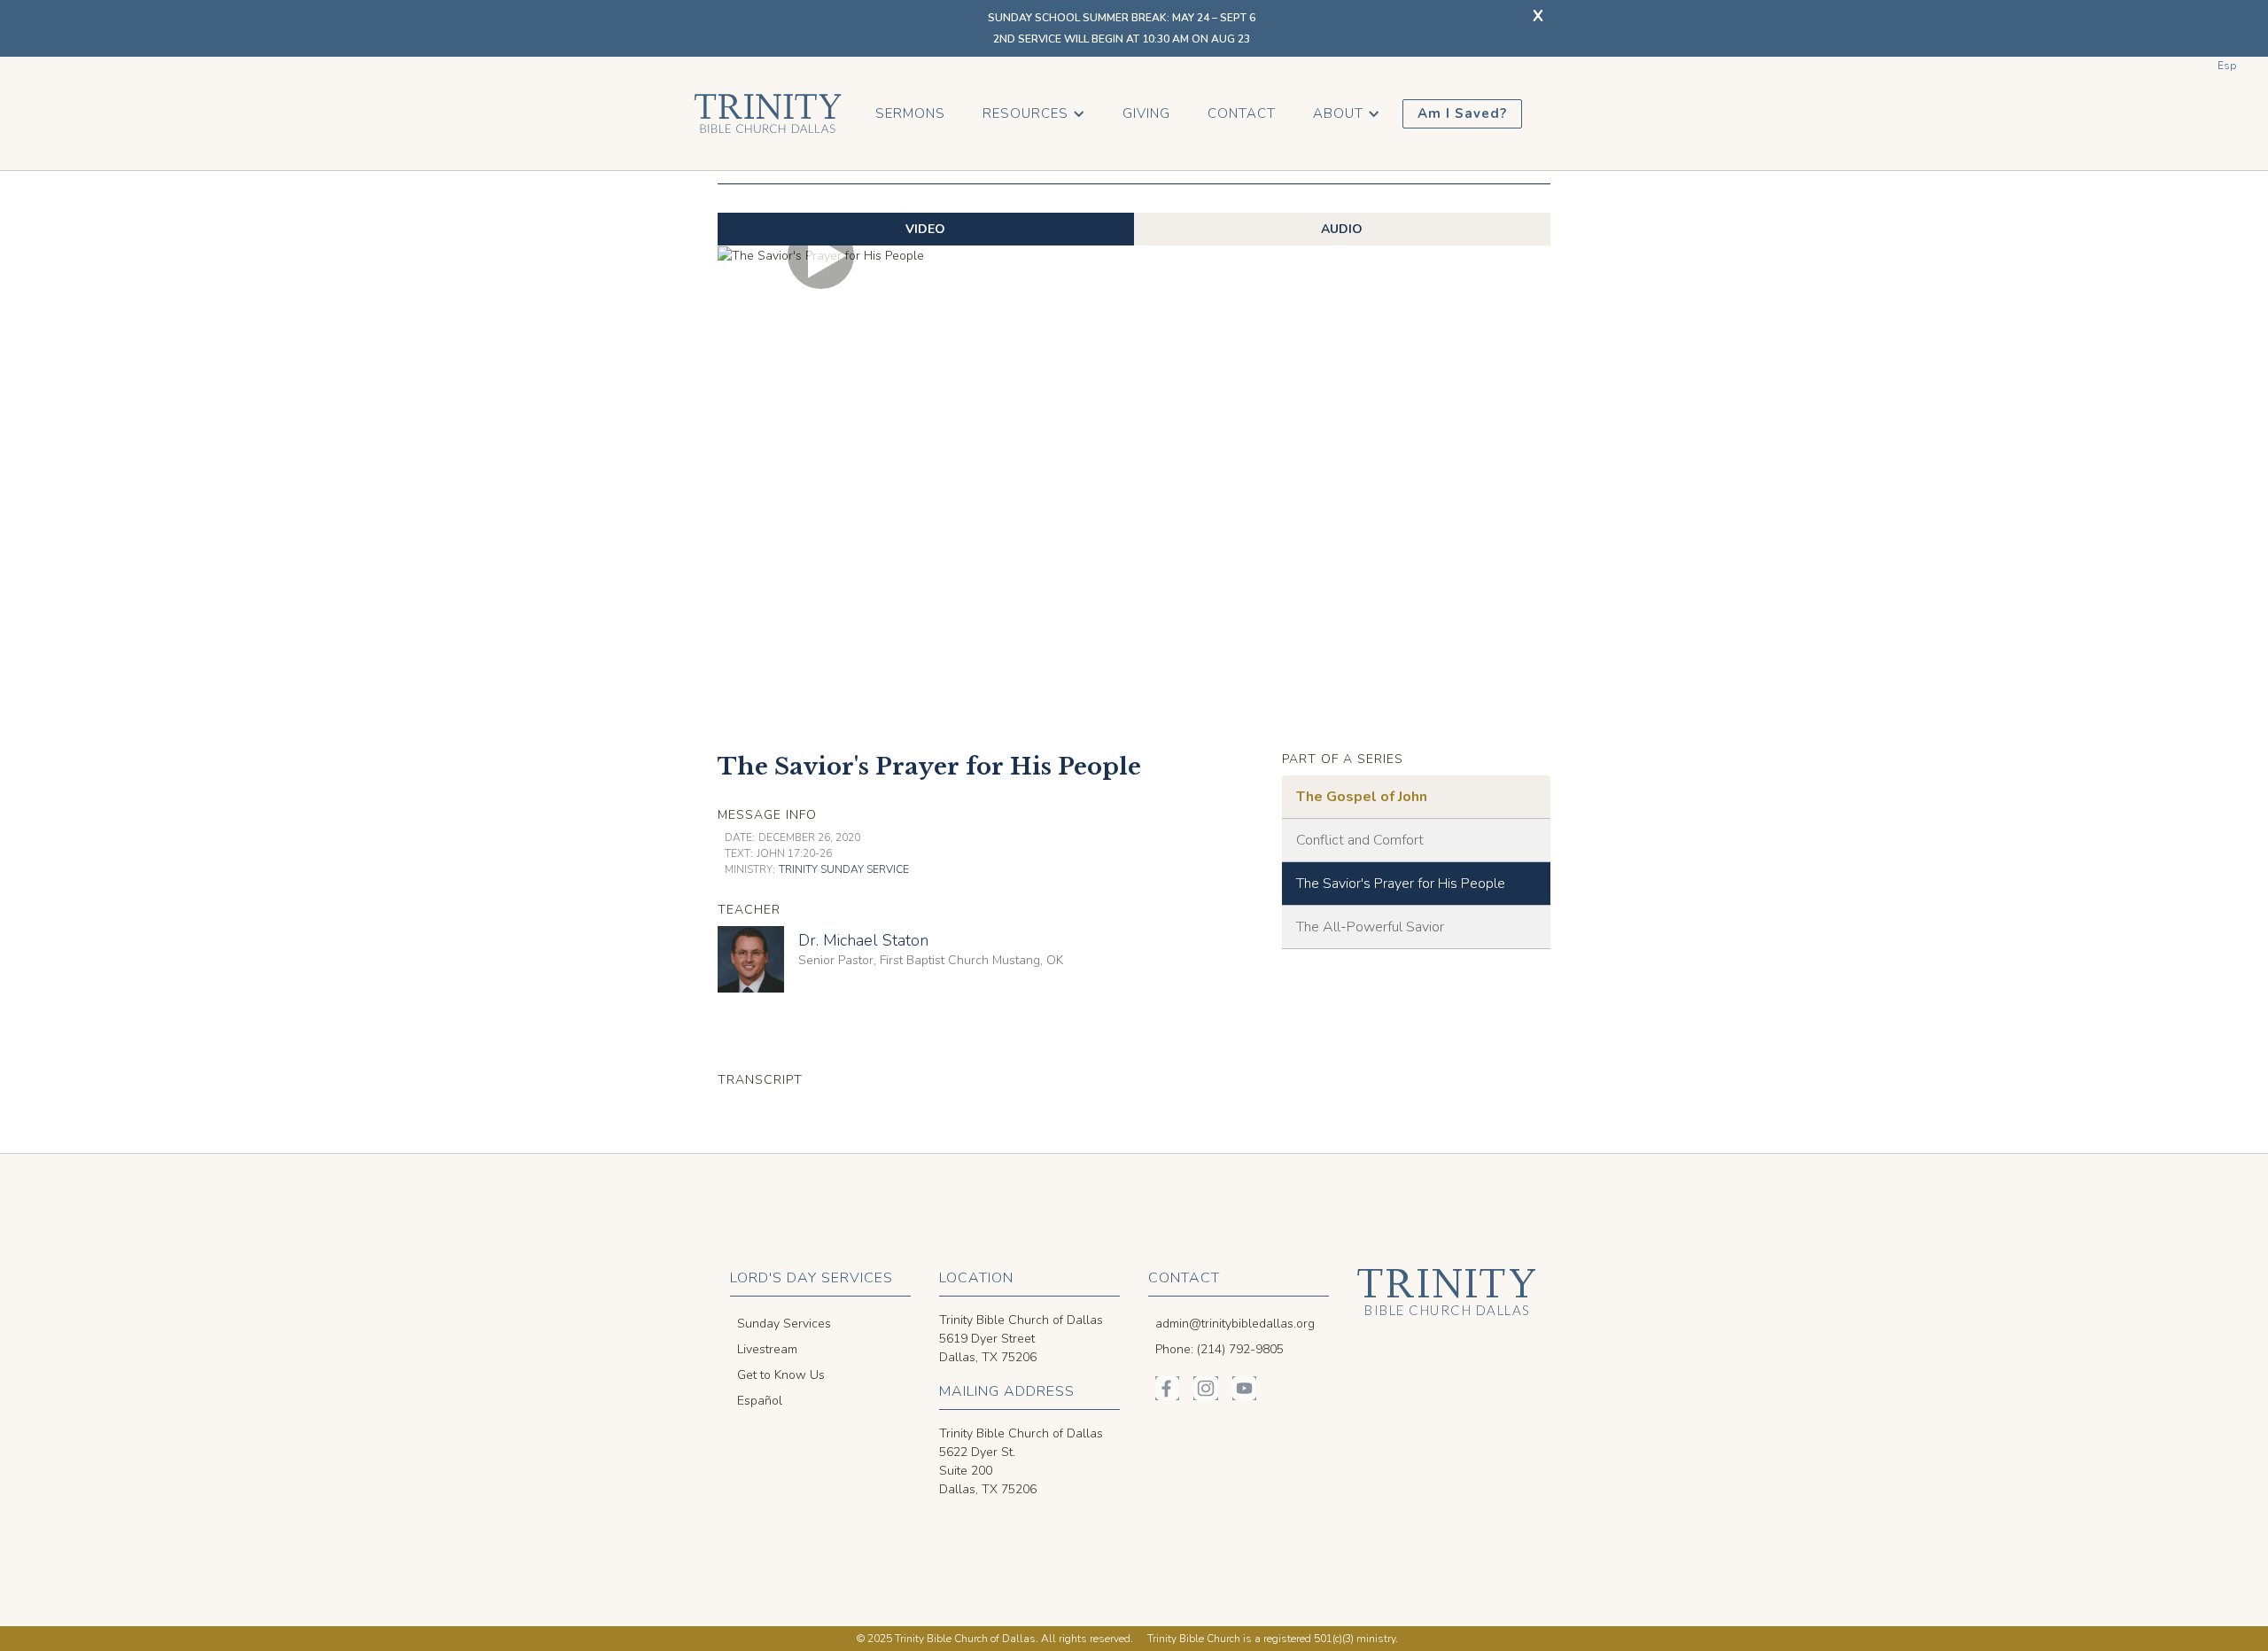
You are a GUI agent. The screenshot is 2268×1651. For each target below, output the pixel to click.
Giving (1146, 113)
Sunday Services (784, 1324)
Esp (2227, 66)
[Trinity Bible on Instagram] (1205, 1388)
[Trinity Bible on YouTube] (1244, 1388)
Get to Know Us (781, 1375)
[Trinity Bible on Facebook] (1167, 1388)
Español (760, 1401)
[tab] (926, 229)
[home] (768, 113)
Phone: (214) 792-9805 (1219, 1349)
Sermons (910, 113)
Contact (1242, 113)
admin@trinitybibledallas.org (1235, 1324)
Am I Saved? (1462, 113)
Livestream (767, 1349)
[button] (1034, 114)
